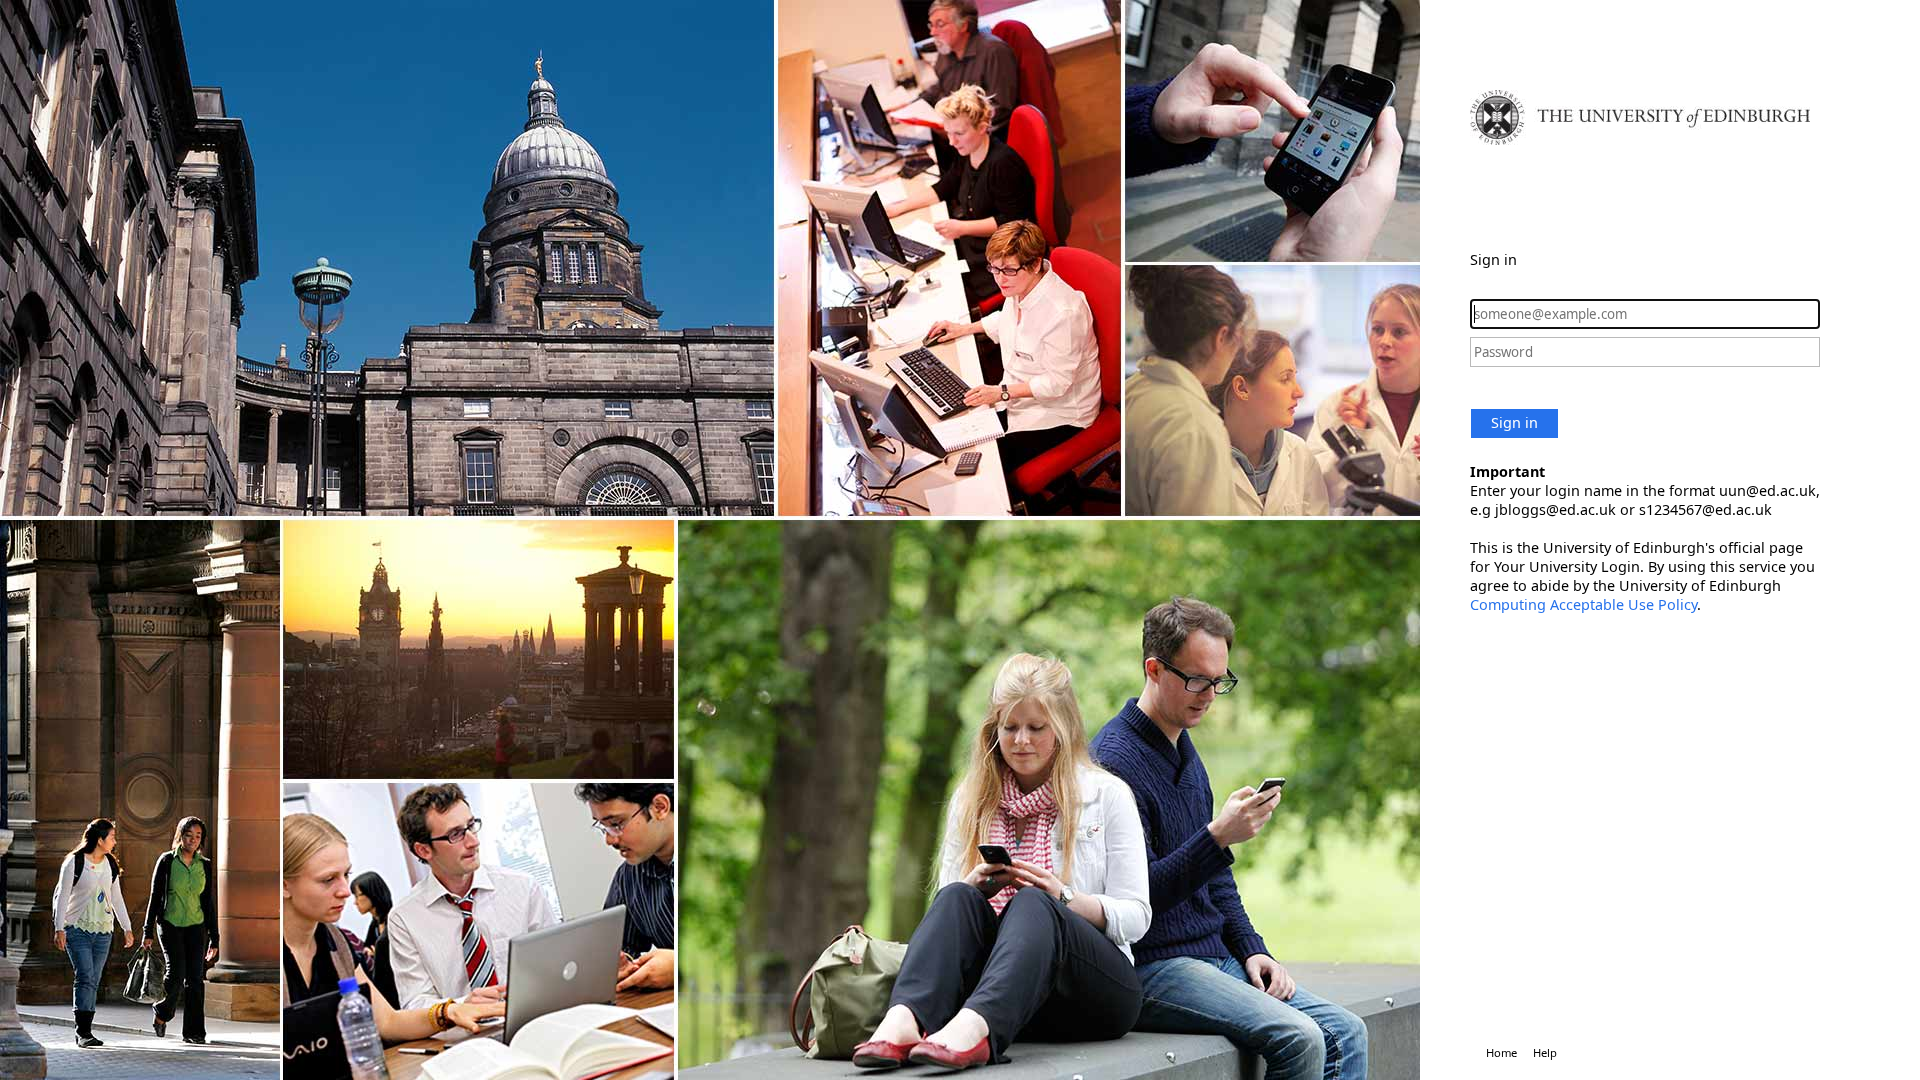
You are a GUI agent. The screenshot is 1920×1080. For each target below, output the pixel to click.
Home (1501, 1052)
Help (1545, 1052)
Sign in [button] (1514, 422)
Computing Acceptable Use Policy (1583, 604)
